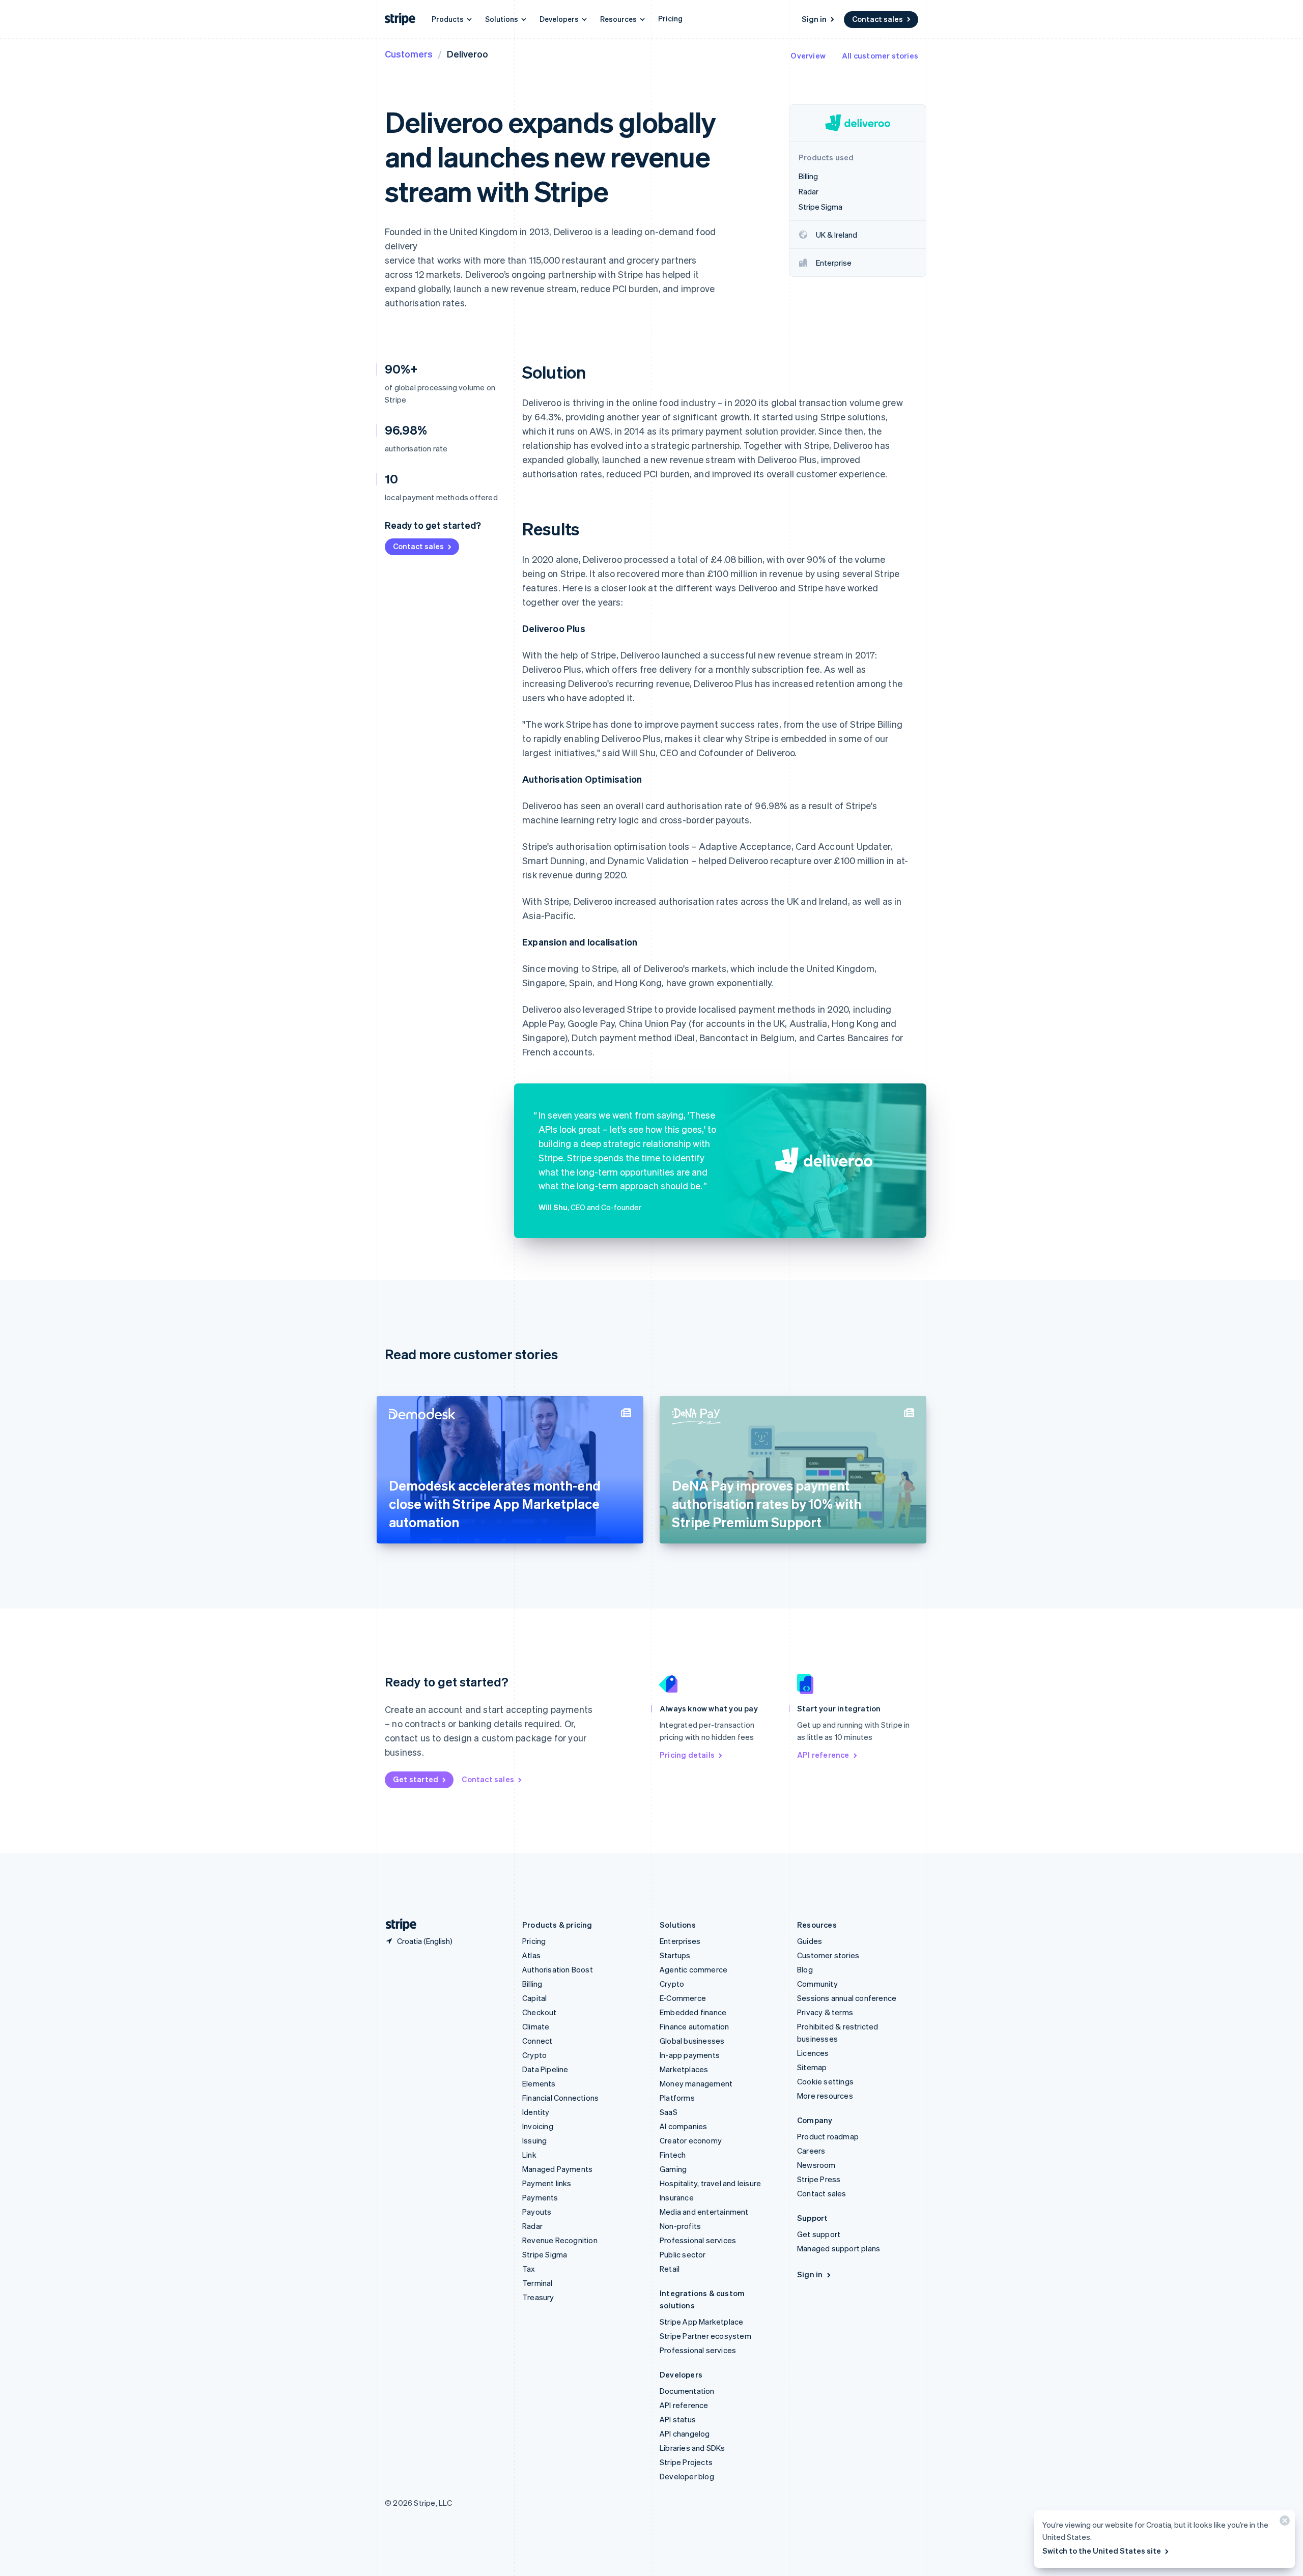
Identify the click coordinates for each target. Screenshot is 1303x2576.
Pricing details (687, 1755)
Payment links (547, 2183)
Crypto (534, 2055)
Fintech (673, 2155)
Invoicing (538, 2126)
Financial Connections (560, 2098)
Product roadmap (828, 2136)
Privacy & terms (825, 2012)
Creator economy (691, 2140)
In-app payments (690, 2055)
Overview (808, 55)
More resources (825, 2096)
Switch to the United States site (1102, 2551)
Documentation (687, 2391)
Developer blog (687, 2476)
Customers (409, 54)
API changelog (685, 2434)
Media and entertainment (704, 2212)
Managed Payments (557, 2169)
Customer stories (828, 1955)
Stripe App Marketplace (701, 2322)
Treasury (538, 2297)
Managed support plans (839, 2248)
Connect (537, 2041)
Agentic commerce (693, 1969)
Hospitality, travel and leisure (710, 2183)
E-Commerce (683, 1998)
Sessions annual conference (847, 1998)
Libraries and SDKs (692, 2448)
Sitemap (812, 2067)
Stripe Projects (686, 2462)
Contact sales (877, 19)
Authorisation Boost (558, 1969)
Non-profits (680, 2226)
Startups (675, 1955)
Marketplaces (684, 2069)
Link (529, 2155)
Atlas (531, 1955)
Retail (670, 2269)
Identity (536, 2112)
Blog (805, 1969)
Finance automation (695, 2026)
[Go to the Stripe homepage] (397, 1925)
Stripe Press (819, 2179)
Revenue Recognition (560, 2240)
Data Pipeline (545, 2069)
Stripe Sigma (545, 2254)
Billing (532, 1984)
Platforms (677, 2098)
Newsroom (816, 2165)
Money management (696, 2083)
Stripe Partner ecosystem (705, 2336)
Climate (536, 2026)
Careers (811, 2151)
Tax (529, 2269)
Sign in (814, 19)
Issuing (534, 2140)
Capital (534, 1998)
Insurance (677, 2197)
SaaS (669, 2112)
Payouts (537, 2212)
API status (678, 2419)
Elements (539, 2083)
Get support (819, 2234)
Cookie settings (825, 2081)
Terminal (537, 2283)
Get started (416, 1779)
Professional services (698, 2240)
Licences (813, 2053)
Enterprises (680, 1941)
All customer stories (880, 55)
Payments (540, 2197)
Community (817, 1984)
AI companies (683, 2126)
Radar (532, 2226)
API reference (823, 1755)
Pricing (670, 18)
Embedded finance (693, 2012)
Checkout (540, 2012)
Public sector (683, 2254)
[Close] (1283, 2523)
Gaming (673, 2169)
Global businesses (692, 2041)
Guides (810, 1941)
